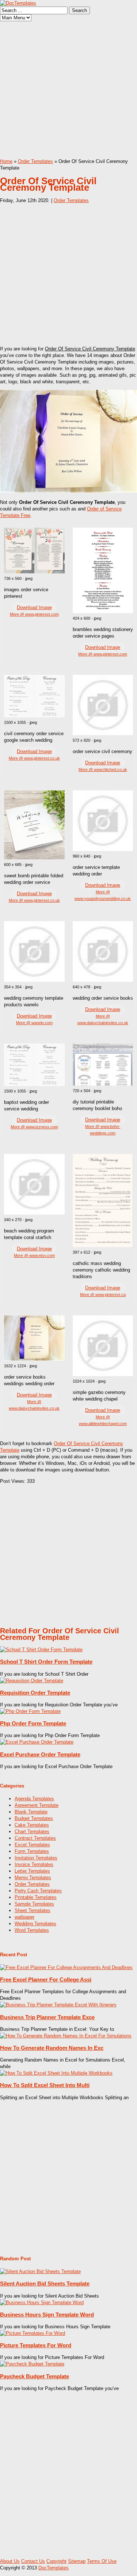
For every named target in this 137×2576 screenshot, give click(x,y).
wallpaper (24, 1917)
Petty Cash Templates (38, 1891)
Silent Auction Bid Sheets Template (45, 2284)
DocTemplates (54, 2568)
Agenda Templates (34, 1799)
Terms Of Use (102, 2561)
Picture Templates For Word (36, 2345)
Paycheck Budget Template (35, 2376)
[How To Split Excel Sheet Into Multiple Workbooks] (56, 2073)
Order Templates (35, 161)
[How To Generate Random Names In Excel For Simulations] (66, 2036)
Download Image (34, 607)
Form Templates (32, 1851)
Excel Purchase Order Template (40, 1754)
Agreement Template (37, 1805)
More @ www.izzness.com (34, 1127)
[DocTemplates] (18, 3)
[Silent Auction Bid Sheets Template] (40, 2271)
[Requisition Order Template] (32, 1681)
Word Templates (32, 1930)
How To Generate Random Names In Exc (52, 2048)
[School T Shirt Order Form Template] (41, 1650)
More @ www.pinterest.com (34, 614)
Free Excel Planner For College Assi (46, 1980)
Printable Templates (36, 1897)
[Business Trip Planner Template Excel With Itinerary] (58, 2005)
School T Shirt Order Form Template (46, 1662)
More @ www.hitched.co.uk (103, 770)
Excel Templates (32, 1845)
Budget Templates (34, 1818)
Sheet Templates (33, 1910)
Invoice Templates (34, 1864)
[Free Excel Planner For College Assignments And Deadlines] (66, 1967)
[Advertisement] (68, 90)
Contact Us (33, 2561)
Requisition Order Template (35, 1693)
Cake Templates (32, 1825)
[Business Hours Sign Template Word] (42, 2303)
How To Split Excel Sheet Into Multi (45, 2085)
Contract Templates (35, 1838)
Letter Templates (32, 1871)
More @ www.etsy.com (34, 1255)
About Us (10, 2561)
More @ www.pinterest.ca (103, 1295)
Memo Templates (33, 1878)
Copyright (56, 2561)
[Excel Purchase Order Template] (37, 1742)
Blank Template (31, 1812)
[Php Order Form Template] (30, 1711)
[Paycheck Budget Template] (32, 2364)
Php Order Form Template (33, 1723)
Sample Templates (34, 1904)
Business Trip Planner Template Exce (47, 2017)
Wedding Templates (35, 1924)
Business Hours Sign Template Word (47, 2315)
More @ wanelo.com (34, 1023)
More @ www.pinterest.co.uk (34, 758)
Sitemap (77, 2561)
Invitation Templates (36, 1858)
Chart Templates (32, 1832)
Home (6, 161)
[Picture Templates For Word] (33, 2333)
